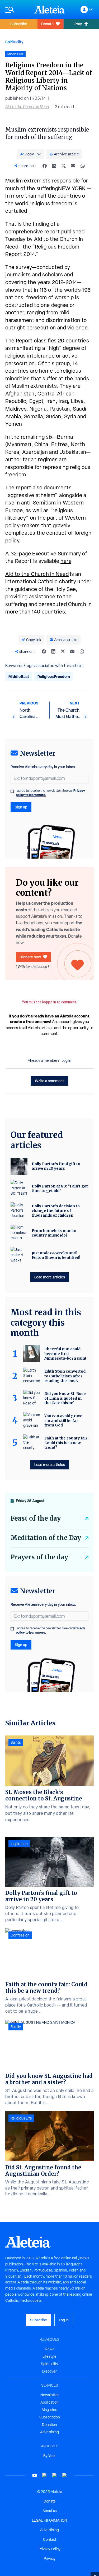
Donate (47, 24)
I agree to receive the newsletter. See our (50, 793)
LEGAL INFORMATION (49, 2520)
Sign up (21, 807)
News (50, 2349)
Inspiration (19, 1844)
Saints (16, 1742)
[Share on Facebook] (45, 166)
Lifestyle (49, 2356)
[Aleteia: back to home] (50, 10)
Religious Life (21, 2118)
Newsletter (50, 2395)
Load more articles (50, 1277)
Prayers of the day (39, 1557)
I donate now (30, 957)
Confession (20, 1935)
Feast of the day (36, 1518)
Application (49, 2402)
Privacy (50, 2558)
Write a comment (49, 1081)
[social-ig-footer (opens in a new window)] (65, 2475)
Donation (49, 2425)
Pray (78, 24)
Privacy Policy (49, 2549)
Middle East (19, 676)
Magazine (49, 2410)
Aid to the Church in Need (27, 107)
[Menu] (17, 10)
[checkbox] (12, 791)
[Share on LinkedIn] (54, 166)
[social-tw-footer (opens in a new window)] (55, 2475)
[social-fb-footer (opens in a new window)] (45, 2475)
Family (16, 2027)
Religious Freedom (54, 676)
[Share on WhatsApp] (83, 166)
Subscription (50, 2417)
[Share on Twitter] (64, 166)
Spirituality (14, 42)
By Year (49, 2456)
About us (50, 2511)
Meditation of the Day (46, 1538)
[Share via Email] (73, 166)
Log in (66, 1060)
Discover (49, 2371)
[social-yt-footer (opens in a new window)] (35, 2475)
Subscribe (19, 24)
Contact (50, 2539)
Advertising (49, 2432)
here (66, 561)
